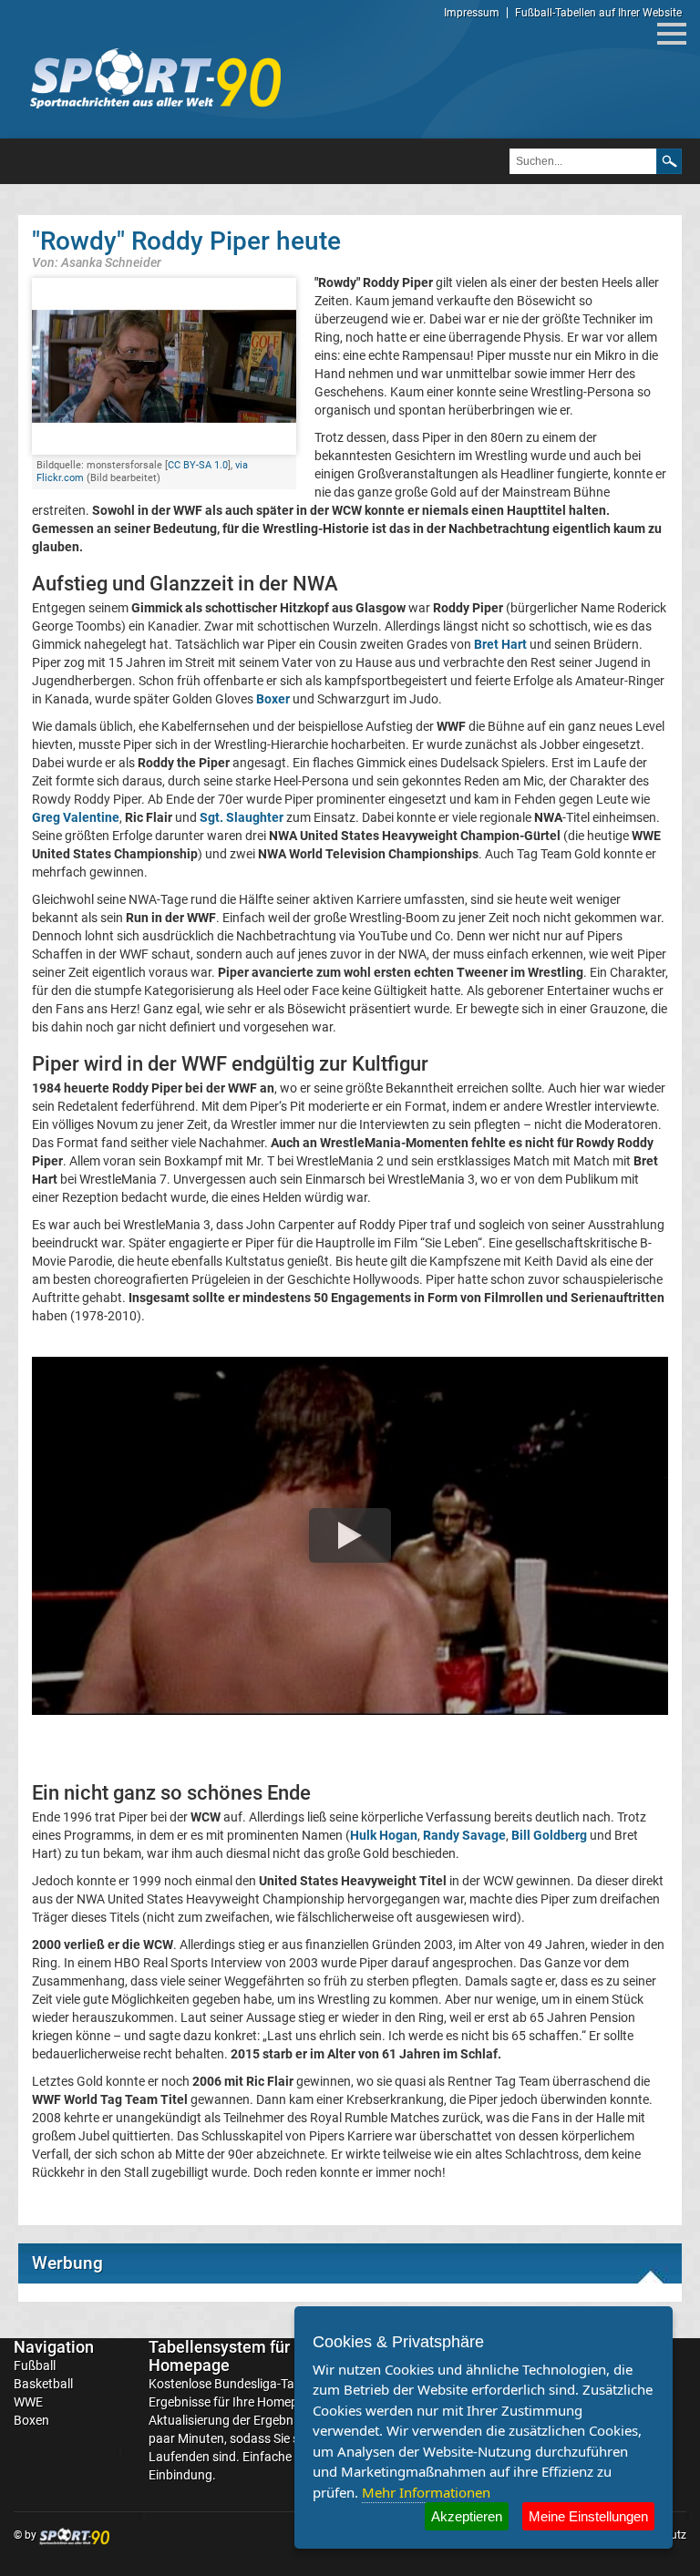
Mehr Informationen (426, 2492)
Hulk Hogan (384, 1835)
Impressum (472, 13)
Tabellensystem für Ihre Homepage (235, 2356)
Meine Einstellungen (588, 2516)
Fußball (35, 2366)
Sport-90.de (155, 78)
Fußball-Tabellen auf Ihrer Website (598, 13)
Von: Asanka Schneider (97, 262)
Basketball (43, 2384)
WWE (28, 2402)
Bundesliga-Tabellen (271, 2384)
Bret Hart (500, 644)
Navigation (54, 2347)
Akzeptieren (467, 2516)
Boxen (31, 2420)
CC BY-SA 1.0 (198, 465)
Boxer (273, 699)
